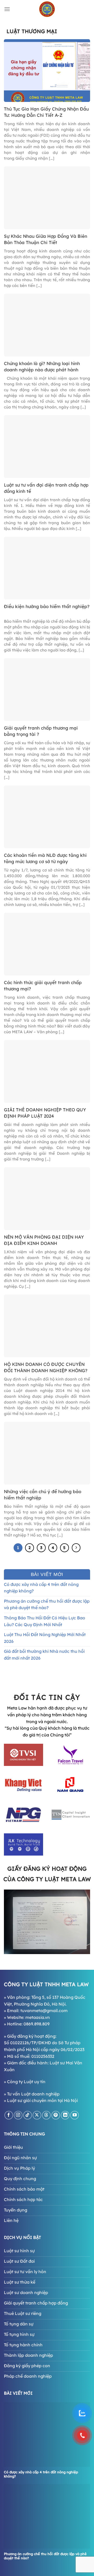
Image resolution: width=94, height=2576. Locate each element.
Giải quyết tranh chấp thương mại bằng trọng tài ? (41, 731)
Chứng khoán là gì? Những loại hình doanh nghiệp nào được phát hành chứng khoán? (42, 367)
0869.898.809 (37, 2024)
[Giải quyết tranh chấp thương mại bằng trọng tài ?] (47, 689)
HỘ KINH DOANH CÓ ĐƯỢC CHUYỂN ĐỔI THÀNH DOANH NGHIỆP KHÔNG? (46, 1367)
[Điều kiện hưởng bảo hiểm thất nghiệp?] (47, 568)
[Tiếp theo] (76, 1548)
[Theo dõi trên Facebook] (9, 2115)
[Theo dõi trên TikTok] (28, 2115)
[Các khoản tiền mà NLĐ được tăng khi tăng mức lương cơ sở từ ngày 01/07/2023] (47, 816)
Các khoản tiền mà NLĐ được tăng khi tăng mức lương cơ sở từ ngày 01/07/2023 (45, 859)
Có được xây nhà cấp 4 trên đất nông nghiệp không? (41, 1588)
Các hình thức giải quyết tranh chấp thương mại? (43, 986)
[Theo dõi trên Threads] (46, 2115)
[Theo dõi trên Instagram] (18, 2115)
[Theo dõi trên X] (37, 2115)
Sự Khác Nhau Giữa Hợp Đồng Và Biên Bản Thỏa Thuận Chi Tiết (46, 239)
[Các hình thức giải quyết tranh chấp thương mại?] (47, 944)
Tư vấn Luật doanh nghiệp (33, 2094)
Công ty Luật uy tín (26, 2082)
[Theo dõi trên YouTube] (75, 2115)
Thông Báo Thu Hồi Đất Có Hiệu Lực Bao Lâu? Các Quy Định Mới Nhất (45, 1621)
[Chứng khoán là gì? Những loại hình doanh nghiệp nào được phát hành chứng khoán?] (47, 325)
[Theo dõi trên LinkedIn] (65, 2115)
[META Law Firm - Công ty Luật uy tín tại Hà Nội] (47, 9)
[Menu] (7, 9)
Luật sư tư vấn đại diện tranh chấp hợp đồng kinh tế (46, 488)
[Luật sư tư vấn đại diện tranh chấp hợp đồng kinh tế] (47, 446)
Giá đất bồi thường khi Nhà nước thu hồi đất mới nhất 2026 (44, 1655)
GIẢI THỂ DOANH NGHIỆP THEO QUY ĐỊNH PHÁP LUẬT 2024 (45, 1113)
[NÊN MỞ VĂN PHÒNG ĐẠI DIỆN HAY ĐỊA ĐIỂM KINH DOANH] (47, 1198)
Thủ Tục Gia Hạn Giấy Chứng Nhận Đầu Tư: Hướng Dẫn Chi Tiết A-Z (46, 112)
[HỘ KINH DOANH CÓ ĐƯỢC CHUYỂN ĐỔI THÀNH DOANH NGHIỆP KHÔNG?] (47, 1325)
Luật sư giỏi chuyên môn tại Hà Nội (42, 2100)
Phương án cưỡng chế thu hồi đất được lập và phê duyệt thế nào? (47, 1604)
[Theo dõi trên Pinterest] (56, 2115)
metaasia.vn (38, 2017)
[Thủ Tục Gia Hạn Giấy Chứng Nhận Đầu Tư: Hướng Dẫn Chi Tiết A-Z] (47, 70)
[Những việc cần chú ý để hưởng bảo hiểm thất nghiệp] (47, 1453)
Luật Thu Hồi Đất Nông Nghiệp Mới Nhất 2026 (45, 1638)
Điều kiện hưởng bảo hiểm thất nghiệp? (47, 606)
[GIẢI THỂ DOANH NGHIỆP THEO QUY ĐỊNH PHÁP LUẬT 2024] (47, 1071)
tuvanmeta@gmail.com (44, 2011)
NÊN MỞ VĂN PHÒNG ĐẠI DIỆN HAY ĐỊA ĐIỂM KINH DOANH (44, 1240)
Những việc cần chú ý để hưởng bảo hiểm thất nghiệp (43, 1495)
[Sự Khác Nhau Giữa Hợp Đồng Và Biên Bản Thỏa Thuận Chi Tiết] (47, 197)
